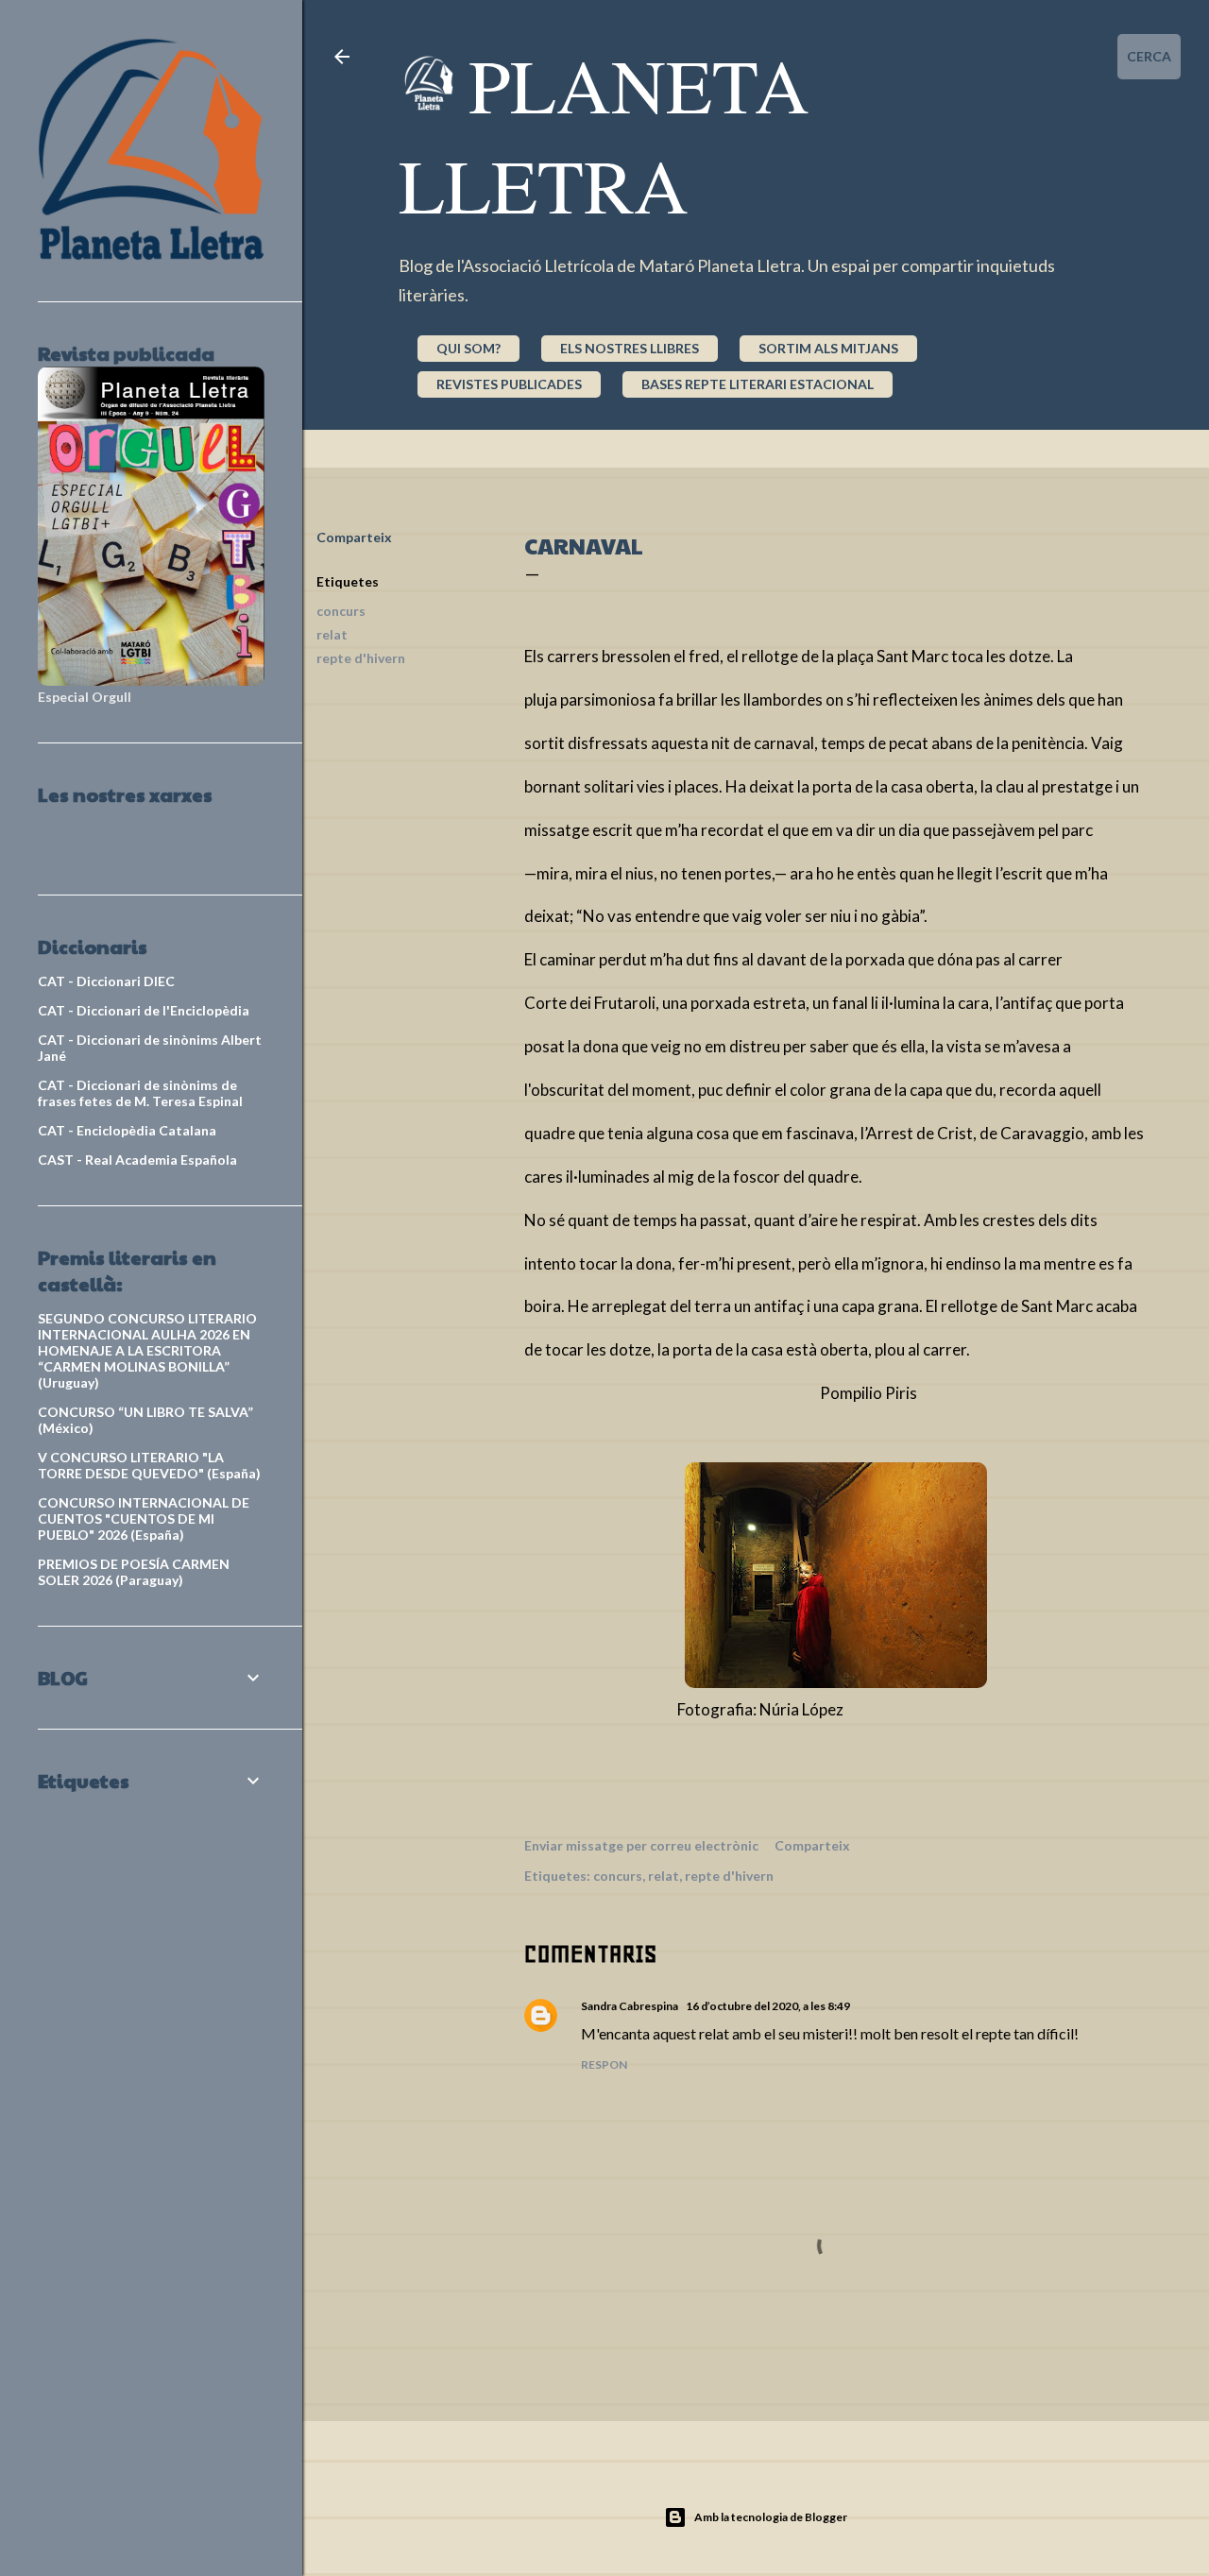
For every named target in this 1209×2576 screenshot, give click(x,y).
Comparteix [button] (354, 537)
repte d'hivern (361, 658)
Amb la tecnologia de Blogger (771, 2517)
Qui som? (468, 348)
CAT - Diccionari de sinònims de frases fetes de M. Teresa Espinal (140, 1093)
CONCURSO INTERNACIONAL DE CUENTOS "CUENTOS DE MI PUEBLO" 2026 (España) (144, 1518)
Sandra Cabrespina (630, 2006)
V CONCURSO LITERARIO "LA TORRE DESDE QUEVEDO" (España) (149, 1465)
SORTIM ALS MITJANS (828, 348)
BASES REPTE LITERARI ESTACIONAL (758, 384)
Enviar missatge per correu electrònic (641, 1845)
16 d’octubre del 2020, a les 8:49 (768, 2006)
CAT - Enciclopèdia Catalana (127, 1130)
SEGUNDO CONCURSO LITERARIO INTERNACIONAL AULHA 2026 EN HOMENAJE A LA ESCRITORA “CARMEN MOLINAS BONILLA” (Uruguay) (147, 1350)
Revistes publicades (509, 384)
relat (332, 634)
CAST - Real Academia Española (137, 1160)
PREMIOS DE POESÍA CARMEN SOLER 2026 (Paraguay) (134, 1572)
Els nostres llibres (630, 348)
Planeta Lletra (604, 134)
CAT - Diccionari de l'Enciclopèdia (144, 1010)
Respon (604, 2064)
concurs (341, 611)
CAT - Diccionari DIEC (106, 981)
